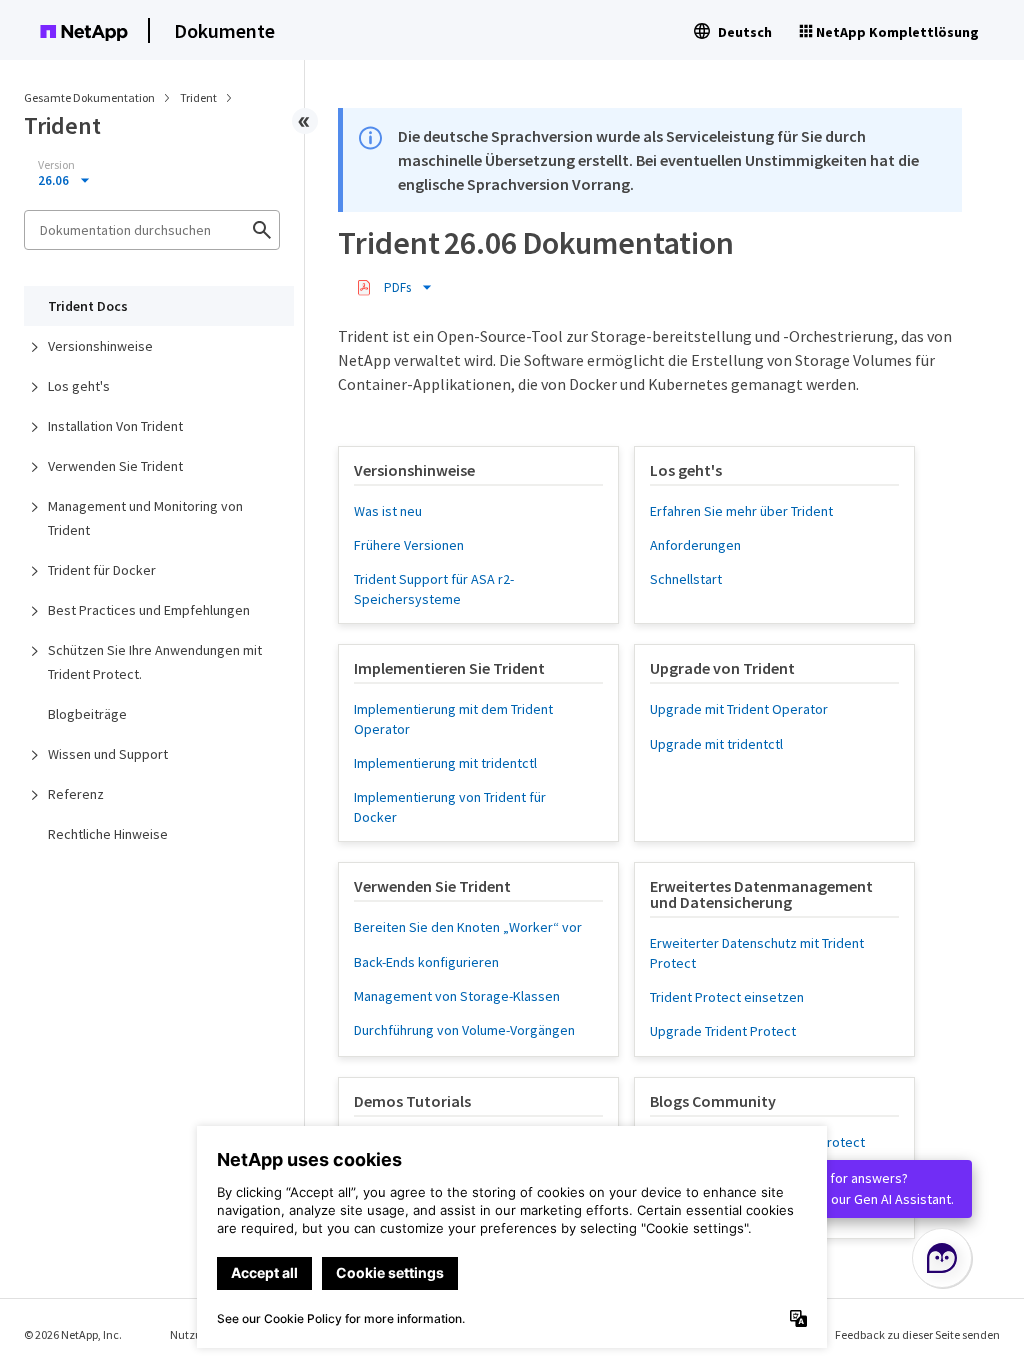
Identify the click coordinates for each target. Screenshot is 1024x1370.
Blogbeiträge (87, 714)
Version (56, 165)
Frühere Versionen (409, 545)
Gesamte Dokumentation (89, 97)
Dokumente (224, 30)
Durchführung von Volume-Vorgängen (464, 1030)
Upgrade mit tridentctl (716, 744)
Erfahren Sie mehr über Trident (741, 511)
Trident (199, 97)
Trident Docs (88, 306)
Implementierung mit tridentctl (445, 763)
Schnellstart (686, 579)
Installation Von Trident (115, 426)
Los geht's (79, 386)
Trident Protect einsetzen (727, 997)
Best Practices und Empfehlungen (149, 610)
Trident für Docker (102, 570)
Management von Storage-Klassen (457, 996)
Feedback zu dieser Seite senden (917, 1334)
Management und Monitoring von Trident (145, 518)
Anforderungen (695, 545)
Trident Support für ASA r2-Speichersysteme (434, 588)
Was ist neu (388, 511)
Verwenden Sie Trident (115, 466)
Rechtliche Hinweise (108, 834)
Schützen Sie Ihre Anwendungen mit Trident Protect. (155, 662)
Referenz (76, 794)
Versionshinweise (100, 346)
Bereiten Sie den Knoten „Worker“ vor (468, 927)
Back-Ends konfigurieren (426, 962)
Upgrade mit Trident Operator (739, 709)
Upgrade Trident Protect (723, 1031)
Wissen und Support (108, 754)
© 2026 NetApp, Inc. (73, 1334)
